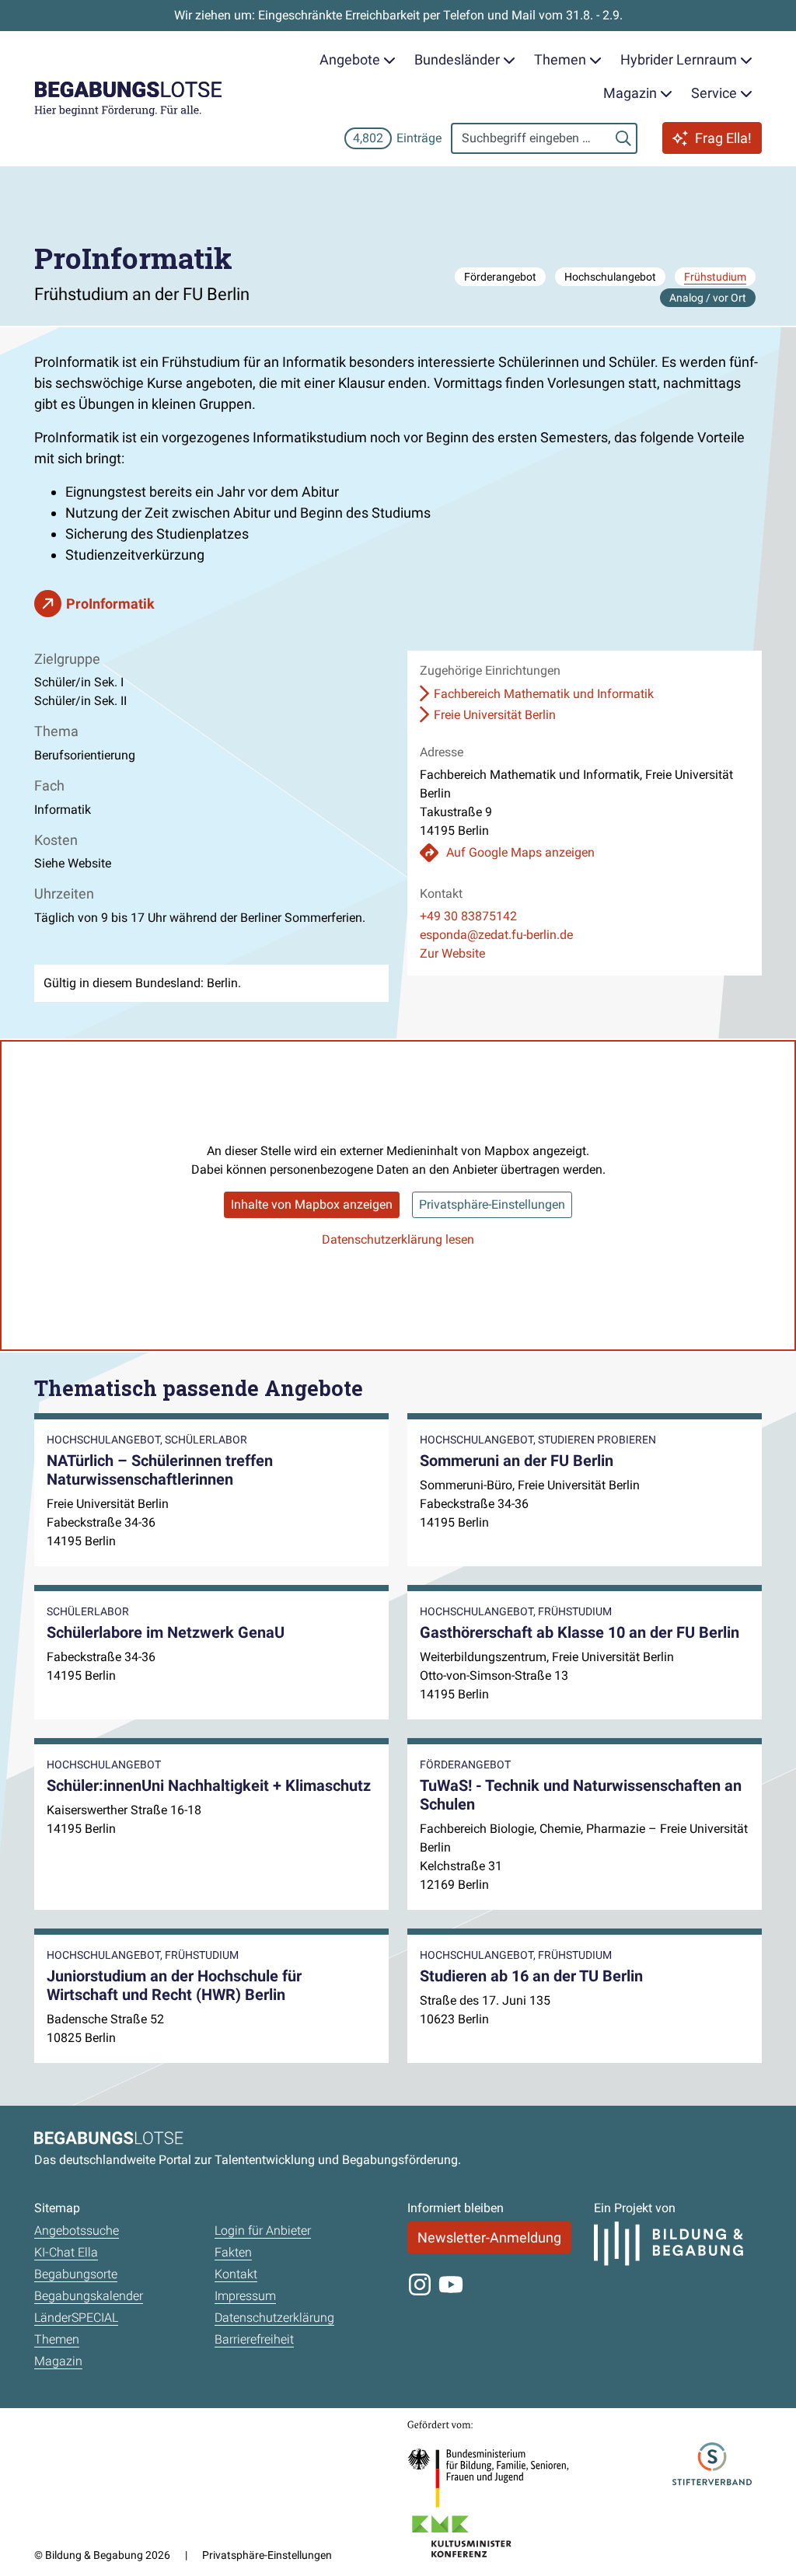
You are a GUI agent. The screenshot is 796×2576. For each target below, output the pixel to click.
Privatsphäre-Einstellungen (492, 1204)
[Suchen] (623, 138)
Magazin (58, 2361)
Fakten (233, 2252)
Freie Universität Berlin (495, 715)
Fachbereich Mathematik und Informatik (544, 694)
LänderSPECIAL (76, 2318)
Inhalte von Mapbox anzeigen (312, 1204)
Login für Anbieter (263, 2230)
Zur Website (452, 953)
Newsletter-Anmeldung (489, 2237)
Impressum (245, 2296)
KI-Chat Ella (66, 2252)
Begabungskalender (89, 2296)
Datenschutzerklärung (274, 2318)
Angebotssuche (77, 2230)
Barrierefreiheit (254, 2339)
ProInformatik (110, 604)
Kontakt (236, 2274)
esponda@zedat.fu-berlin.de (496, 935)
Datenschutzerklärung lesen (398, 1239)
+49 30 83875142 (468, 916)
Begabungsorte (76, 2274)
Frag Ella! (723, 138)
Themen (57, 2339)
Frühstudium (715, 277)
